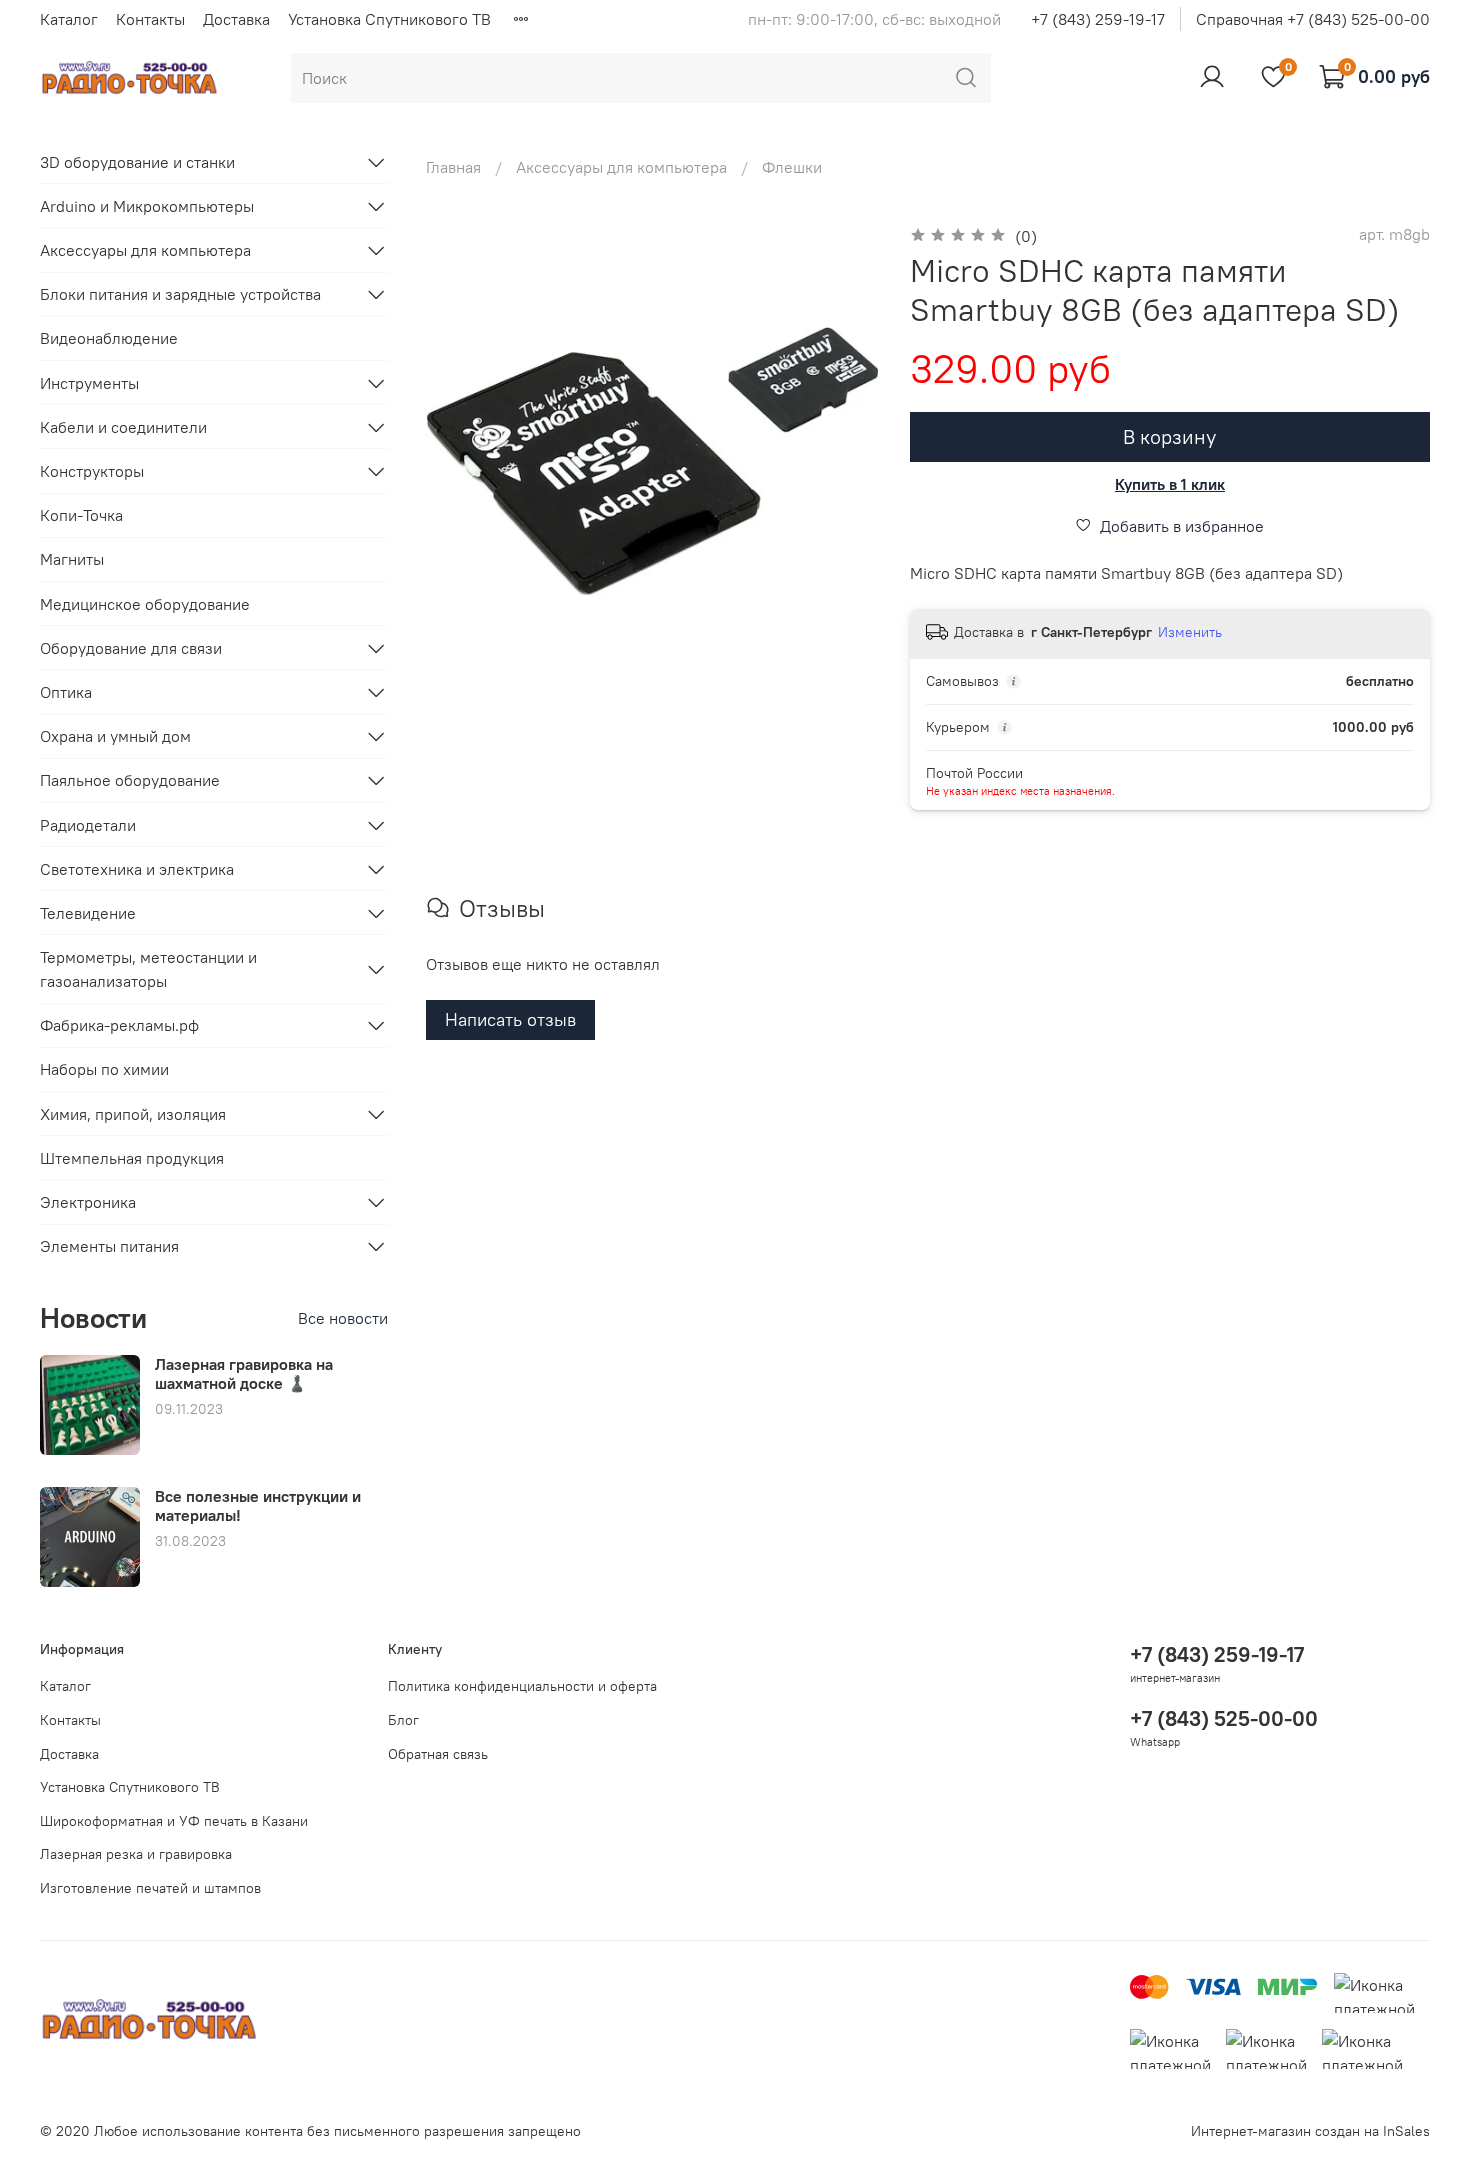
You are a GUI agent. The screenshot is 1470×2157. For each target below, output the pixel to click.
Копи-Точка (81, 515)
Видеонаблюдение (109, 338)
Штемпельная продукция (132, 1158)
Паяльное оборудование (130, 780)
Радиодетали (88, 825)
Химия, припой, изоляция (133, 1114)
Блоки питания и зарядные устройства (180, 294)
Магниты (72, 559)
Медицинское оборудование (145, 604)
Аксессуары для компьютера (621, 167)
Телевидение (88, 913)
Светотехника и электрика (137, 869)
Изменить (1190, 632)
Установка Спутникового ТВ (389, 19)
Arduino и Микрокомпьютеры (147, 206)
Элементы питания (109, 1246)
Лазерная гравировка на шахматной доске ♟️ (244, 1373)
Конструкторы (92, 471)
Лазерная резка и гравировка (136, 1854)
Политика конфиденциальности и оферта (522, 1686)
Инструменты (89, 383)
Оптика (66, 692)
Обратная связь (438, 1754)
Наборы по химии (104, 1069)
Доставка (236, 19)
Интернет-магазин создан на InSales (1310, 2131)
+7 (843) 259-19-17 (1098, 19)
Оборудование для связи (131, 648)
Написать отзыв (510, 1019)
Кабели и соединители (123, 427)
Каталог (69, 19)
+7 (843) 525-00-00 (1224, 1718)
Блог (403, 1720)
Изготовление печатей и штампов (150, 1888)
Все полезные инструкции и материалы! (258, 1505)
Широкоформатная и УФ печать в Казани (174, 1821)
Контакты (150, 19)
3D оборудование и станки (137, 162)
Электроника (88, 1202)
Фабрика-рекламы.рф (119, 1025)
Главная (453, 167)
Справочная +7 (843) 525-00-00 (1313, 19)
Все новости (343, 1318)
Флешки (792, 167)
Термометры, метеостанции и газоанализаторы (148, 969)
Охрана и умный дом (115, 736)
